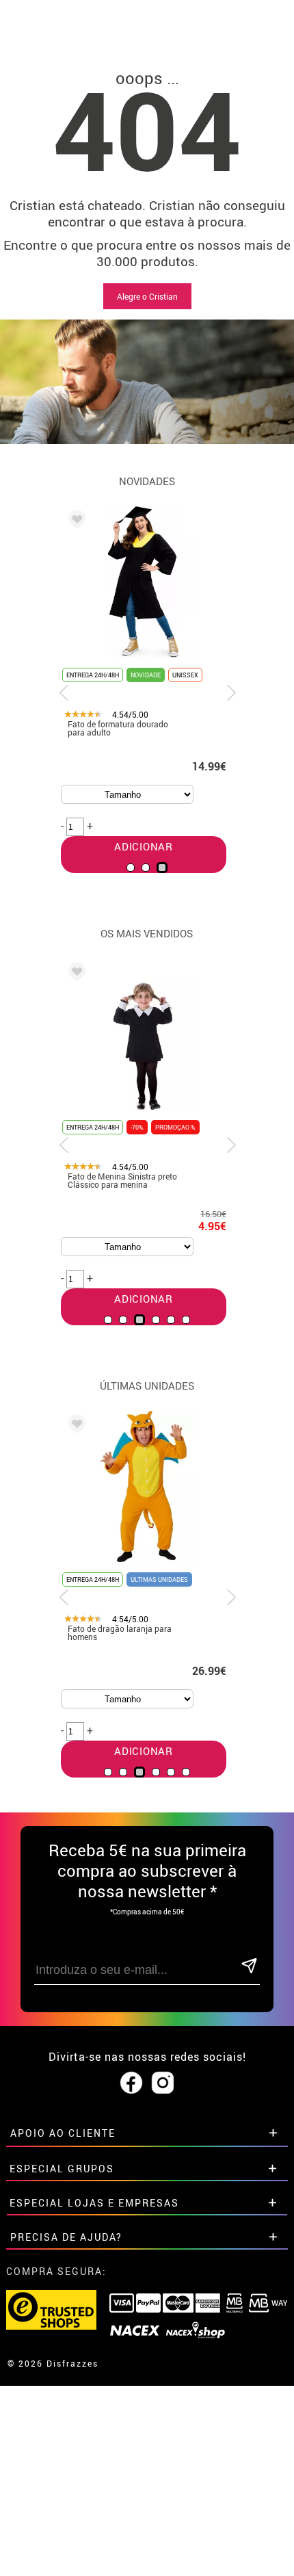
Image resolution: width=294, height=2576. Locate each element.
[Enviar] (249, 1967)
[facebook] (131, 2083)
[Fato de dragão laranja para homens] (75, 1426)
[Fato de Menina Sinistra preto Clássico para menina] (75, 974)
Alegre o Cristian (147, 296)
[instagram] (163, 2083)
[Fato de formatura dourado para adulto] (75, 521)
